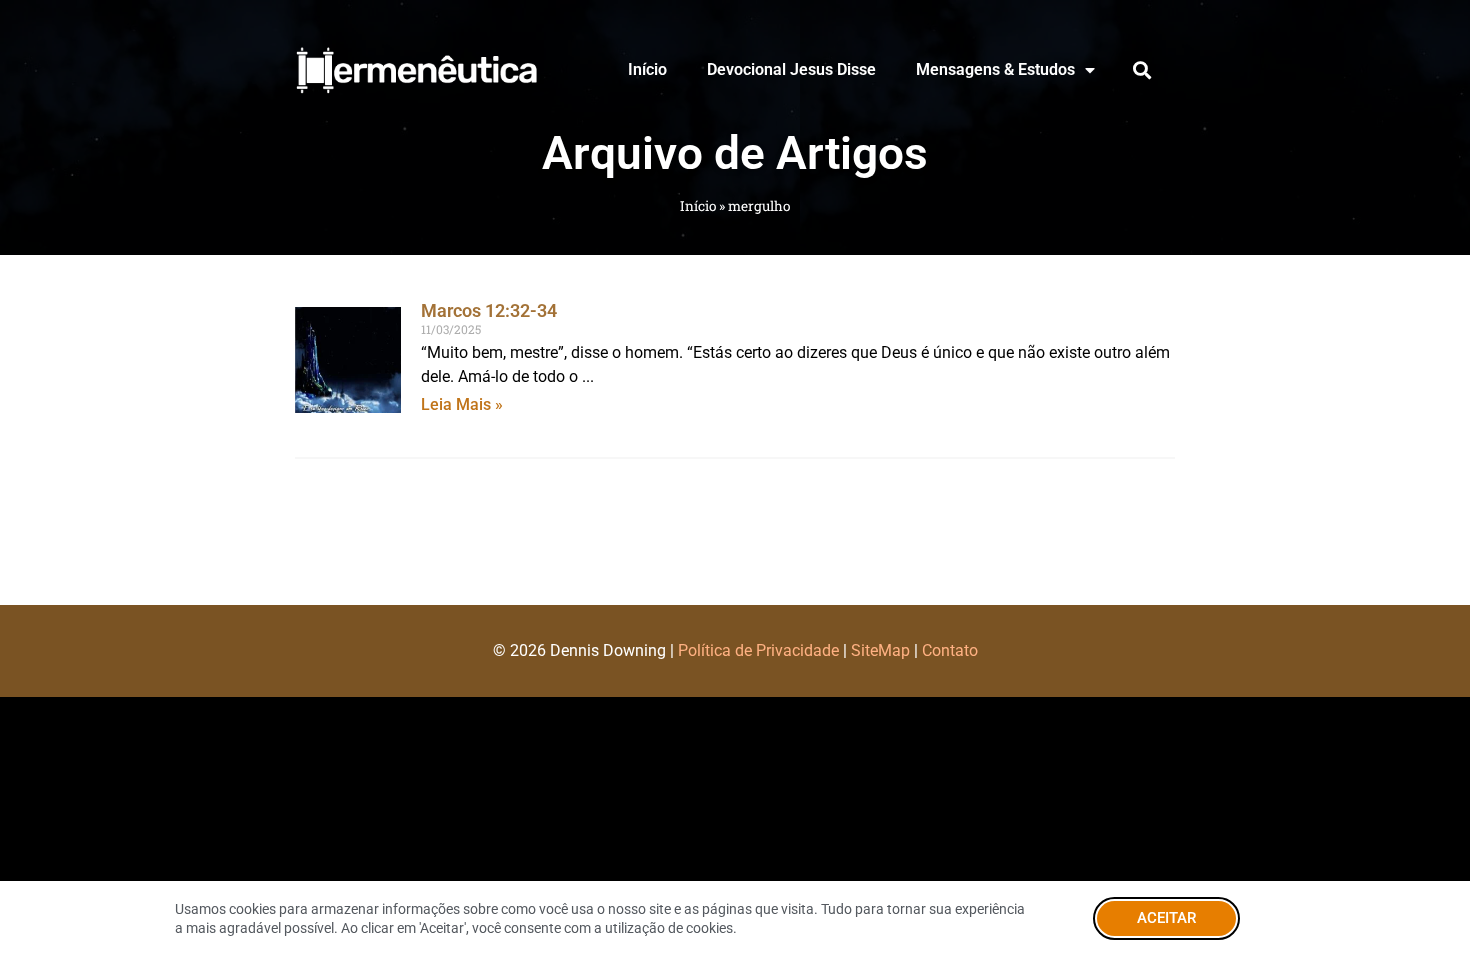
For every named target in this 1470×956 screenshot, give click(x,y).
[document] (735, 478)
